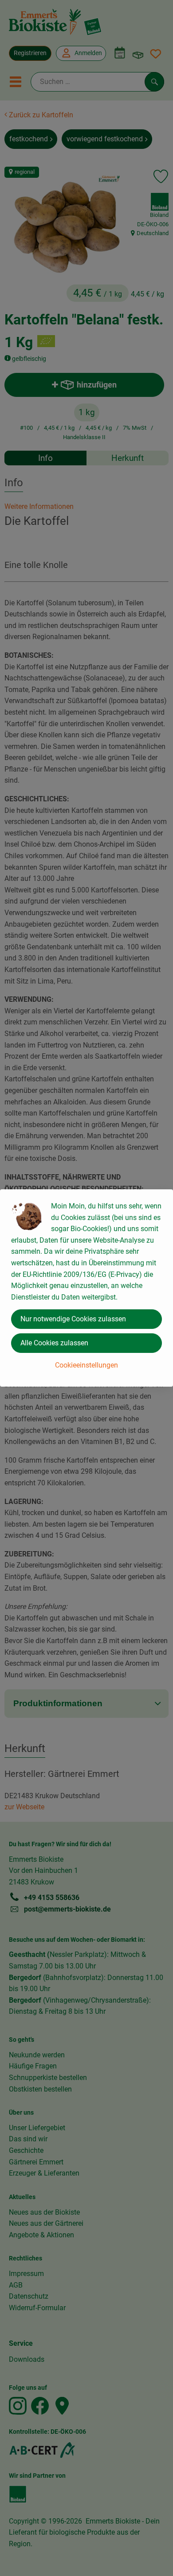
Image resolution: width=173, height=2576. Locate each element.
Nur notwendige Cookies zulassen (73, 1319)
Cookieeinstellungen (86, 1365)
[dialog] (86, 1288)
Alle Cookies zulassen (54, 1343)
